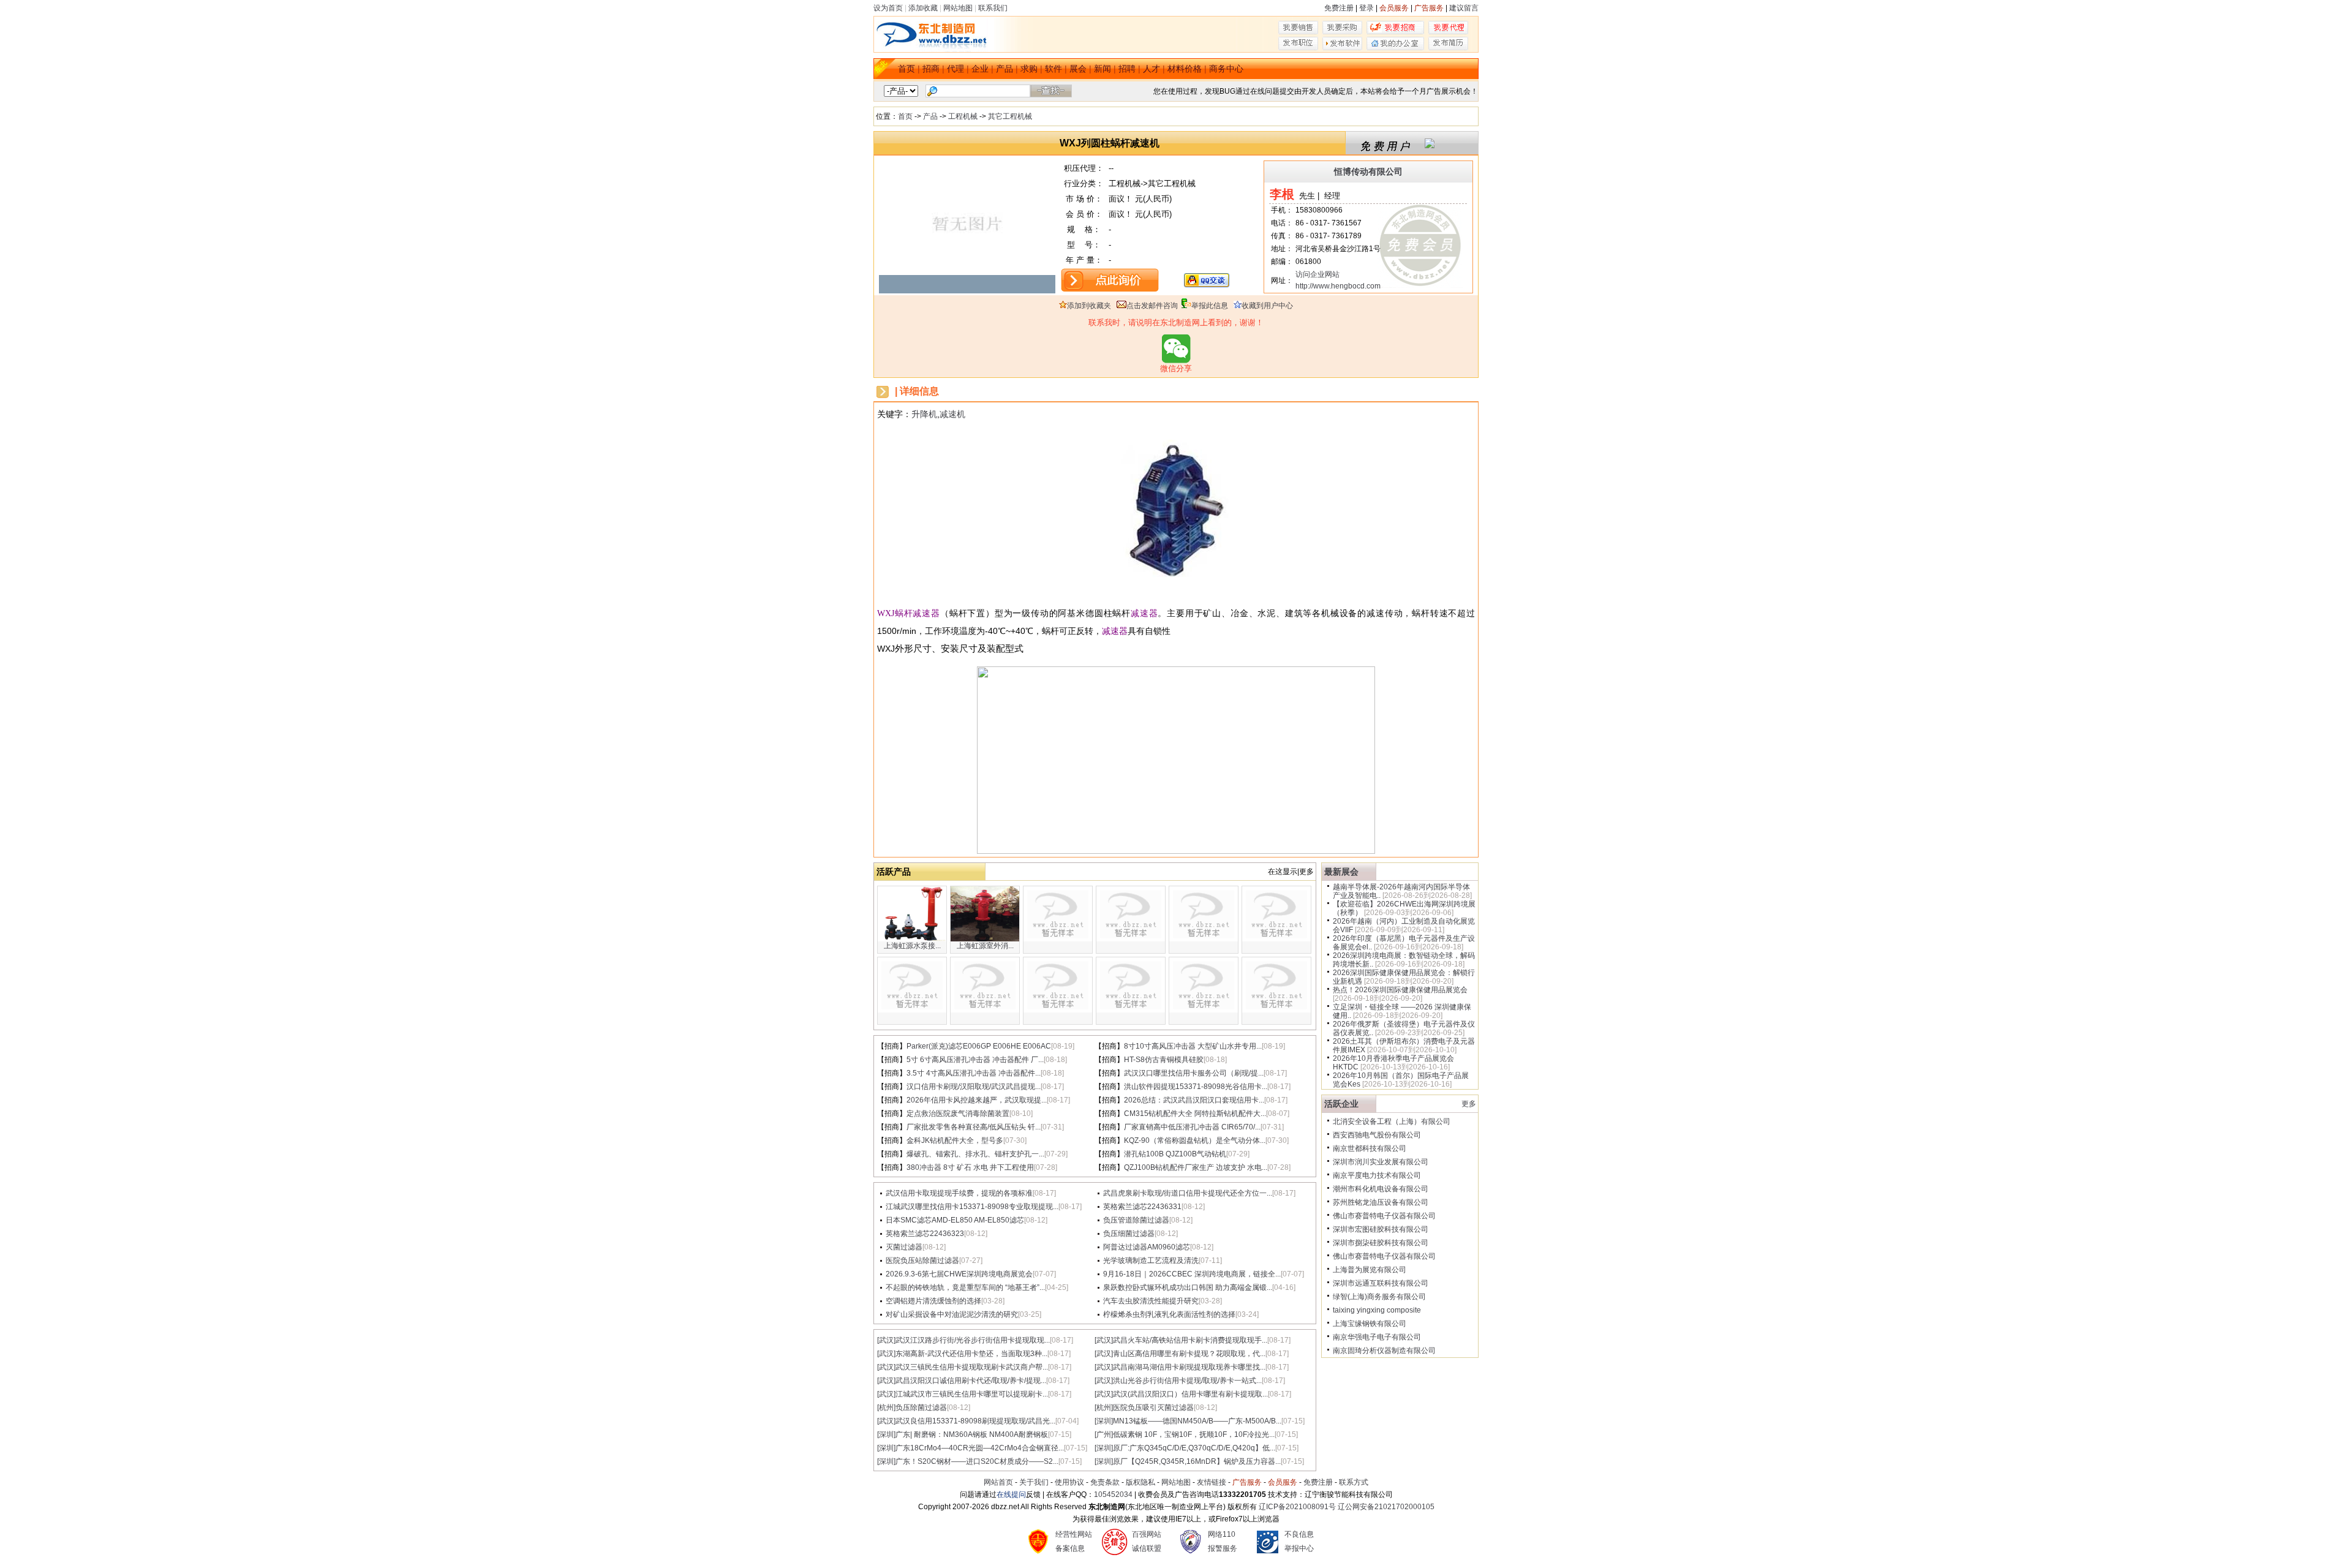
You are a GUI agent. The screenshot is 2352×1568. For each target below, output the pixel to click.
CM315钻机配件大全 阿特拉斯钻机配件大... (1195, 1114)
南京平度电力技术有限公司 (1377, 1175)
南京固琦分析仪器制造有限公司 (1384, 1351)
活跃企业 (1341, 1104)
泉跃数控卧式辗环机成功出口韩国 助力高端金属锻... (1188, 1287)
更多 (1469, 1104)
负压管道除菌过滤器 (1136, 1220)
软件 (1053, 69)
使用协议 (1069, 1482)
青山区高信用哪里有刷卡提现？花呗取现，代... (1189, 1354)
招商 (931, 69)
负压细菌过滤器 (1129, 1234)
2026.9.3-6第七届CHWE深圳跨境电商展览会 (959, 1274)
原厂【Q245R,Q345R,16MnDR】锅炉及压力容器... (1197, 1461)
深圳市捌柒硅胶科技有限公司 (1381, 1243)
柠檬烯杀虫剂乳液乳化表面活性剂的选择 (1169, 1314)
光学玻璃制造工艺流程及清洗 (1151, 1261)
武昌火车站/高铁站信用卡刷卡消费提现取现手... (1190, 1340)
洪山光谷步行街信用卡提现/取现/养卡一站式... (1187, 1381)
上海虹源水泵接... (912, 946)
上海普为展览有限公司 (1370, 1270)
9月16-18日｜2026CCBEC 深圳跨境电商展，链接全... (1192, 1274)
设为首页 (888, 8)
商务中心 (1226, 69)
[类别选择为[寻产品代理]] (1448, 32)
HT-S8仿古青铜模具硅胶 (1164, 1060)
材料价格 (1185, 69)
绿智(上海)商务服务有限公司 (1379, 1297)
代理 (956, 69)
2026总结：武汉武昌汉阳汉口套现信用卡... (1194, 1100)
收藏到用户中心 (1267, 306)
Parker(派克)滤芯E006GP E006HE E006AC (979, 1046)
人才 (1151, 69)
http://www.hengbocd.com (1338, 286)
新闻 (1102, 69)
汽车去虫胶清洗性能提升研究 (1151, 1301)
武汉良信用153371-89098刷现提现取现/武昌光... (975, 1421)
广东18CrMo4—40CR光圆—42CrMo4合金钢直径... (980, 1448)
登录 (1366, 8)
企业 (980, 69)
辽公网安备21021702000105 (1386, 1507)
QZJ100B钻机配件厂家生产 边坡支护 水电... (1196, 1167)
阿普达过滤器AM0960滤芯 (1147, 1247)
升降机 (924, 414)
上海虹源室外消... (985, 946)
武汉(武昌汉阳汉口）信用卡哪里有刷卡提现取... (1190, 1394)
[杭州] (886, 1408)
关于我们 (1034, 1482)
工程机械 (963, 116)
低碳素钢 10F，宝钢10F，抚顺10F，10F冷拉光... (1194, 1434)
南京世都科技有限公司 (1370, 1148)
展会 (1078, 69)
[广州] (1104, 1434)
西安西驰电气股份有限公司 (1377, 1135)
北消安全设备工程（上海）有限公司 (1392, 1121)
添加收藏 (923, 8)
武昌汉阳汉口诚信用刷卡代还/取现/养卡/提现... (971, 1381)
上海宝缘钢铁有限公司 (1370, 1324)
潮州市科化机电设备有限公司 (1381, 1189)
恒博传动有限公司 (1368, 171)
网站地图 (958, 8)
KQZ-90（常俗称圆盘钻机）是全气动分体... (1195, 1140)
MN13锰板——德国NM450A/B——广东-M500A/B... (1197, 1421)
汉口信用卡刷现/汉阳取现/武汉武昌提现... (974, 1087)
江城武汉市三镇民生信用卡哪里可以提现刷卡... (972, 1394)
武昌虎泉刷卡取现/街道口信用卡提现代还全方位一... (1188, 1193)
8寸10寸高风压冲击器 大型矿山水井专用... (1193, 1046)
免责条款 (1105, 1482)
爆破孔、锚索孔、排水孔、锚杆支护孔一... (975, 1154)
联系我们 (993, 8)
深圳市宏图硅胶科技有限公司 (1381, 1229)
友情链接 (1212, 1482)
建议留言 (1464, 8)
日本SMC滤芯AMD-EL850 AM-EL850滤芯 (955, 1220)
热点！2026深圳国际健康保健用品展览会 (1400, 990)
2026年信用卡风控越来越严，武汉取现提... (977, 1100)
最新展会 (1341, 872)
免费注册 (1339, 8)
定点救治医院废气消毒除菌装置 (958, 1114)
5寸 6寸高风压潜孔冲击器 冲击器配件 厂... (975, 1060)
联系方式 (1354, 1482)
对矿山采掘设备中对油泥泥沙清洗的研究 (952, 1314)
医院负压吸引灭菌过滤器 (1153, 1408)
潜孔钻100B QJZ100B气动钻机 (1175, 1154)
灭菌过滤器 (904, 1247)
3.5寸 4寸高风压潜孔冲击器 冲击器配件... (974, 1073)
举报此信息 (1210, 306)
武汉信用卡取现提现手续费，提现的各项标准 (959, 1193)
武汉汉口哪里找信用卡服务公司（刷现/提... (1194, 1073)
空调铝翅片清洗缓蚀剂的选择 (933, 1301)
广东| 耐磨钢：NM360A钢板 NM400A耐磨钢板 (972, 1434)
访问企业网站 (1317, 274)
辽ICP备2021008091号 (1297, 1507)
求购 (1029, 69)
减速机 (952, 414)
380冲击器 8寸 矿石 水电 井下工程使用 (970, 1167)
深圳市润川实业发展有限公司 (1381, 1162)
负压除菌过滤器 (921, 1408)
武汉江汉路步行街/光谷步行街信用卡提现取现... (973, 1340)
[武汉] (886, 1340)
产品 (1005, 69)
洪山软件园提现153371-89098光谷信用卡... (1196, 1087)
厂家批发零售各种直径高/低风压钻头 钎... (974, 1127)
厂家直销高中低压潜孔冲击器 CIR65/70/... (1192, 1127)
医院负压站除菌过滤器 (922, 1261)
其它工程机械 (1010, 116)
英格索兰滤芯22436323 (925, 1234)
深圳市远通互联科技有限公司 (1381, 1283)
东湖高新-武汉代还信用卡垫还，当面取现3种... (971, 1354)
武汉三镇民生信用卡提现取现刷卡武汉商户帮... (972, 1367)
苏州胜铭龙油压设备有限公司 (1381, 1202)
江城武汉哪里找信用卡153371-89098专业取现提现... (972, 1207)
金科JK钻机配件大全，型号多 (955, 1140)
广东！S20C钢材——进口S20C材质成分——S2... (977, 1461)
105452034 (1113, 1494)
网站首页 (998, 1482)
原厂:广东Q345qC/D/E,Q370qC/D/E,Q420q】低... (1194, 1448)
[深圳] (1104, 1421)
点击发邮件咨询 (1152, 306)
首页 (907, 69)
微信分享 (1176, 368)
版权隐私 (1140, 1482)
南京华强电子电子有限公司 (1377, 1337)
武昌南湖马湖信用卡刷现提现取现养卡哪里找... (1189, 1367)
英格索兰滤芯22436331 (1142, 1207)
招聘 (1127, 69)
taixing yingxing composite (1377, 1310)
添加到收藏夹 (1089, 306)
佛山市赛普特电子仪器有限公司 (1384, 1216)
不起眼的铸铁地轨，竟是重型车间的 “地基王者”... (965, 1287)
